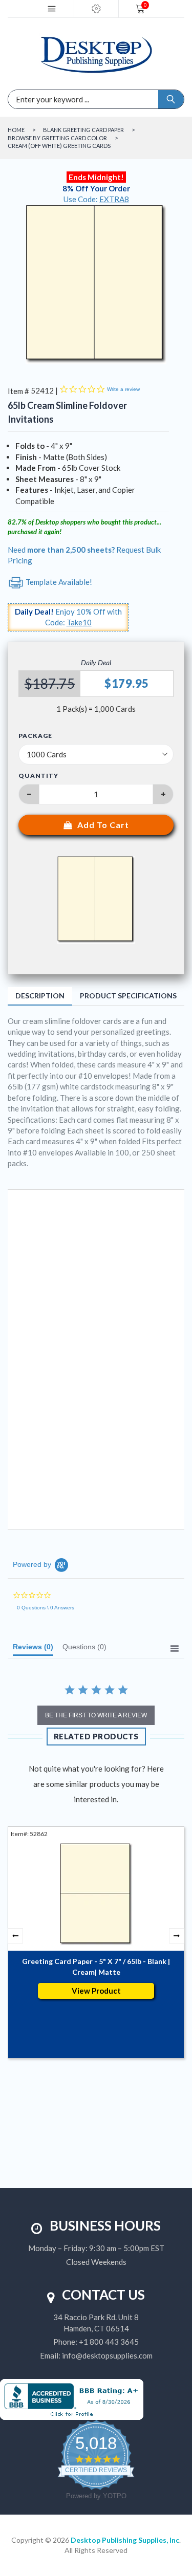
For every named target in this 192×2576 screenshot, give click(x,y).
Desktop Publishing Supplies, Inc (125, 2540)
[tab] (33, 1649)
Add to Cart (103, 825)
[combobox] (50, 99)
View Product (96, 1991)
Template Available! (58, 582)
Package (35, 736)
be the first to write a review (96, 1715)
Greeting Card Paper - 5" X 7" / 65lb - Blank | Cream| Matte (96, 1967)
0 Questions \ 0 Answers (46, 1608)
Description (40, 996)
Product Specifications (128, 996)
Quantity (38, 776)
